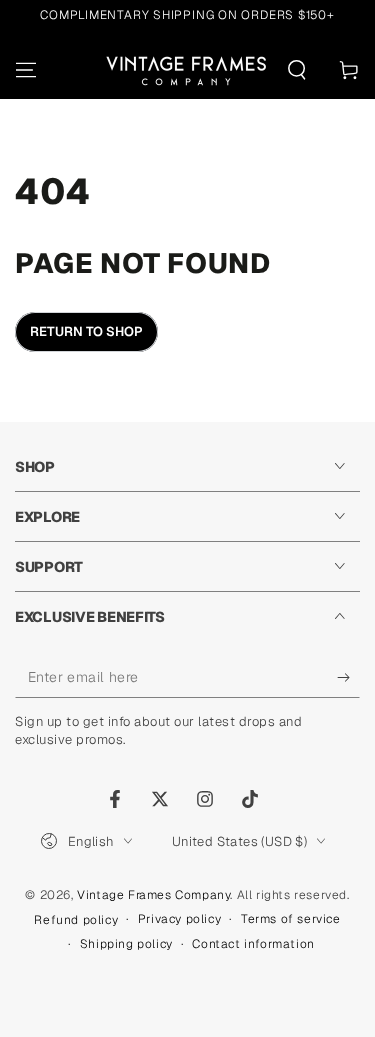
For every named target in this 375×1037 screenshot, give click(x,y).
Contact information (253, 944)
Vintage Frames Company (153, 895)
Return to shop (86, 331)
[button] (297, 70)
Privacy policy (179, 919)
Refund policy (76, 920)
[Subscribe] (348, 678)
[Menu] (26, 70)
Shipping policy (126, 944)
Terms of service (291, 919)
